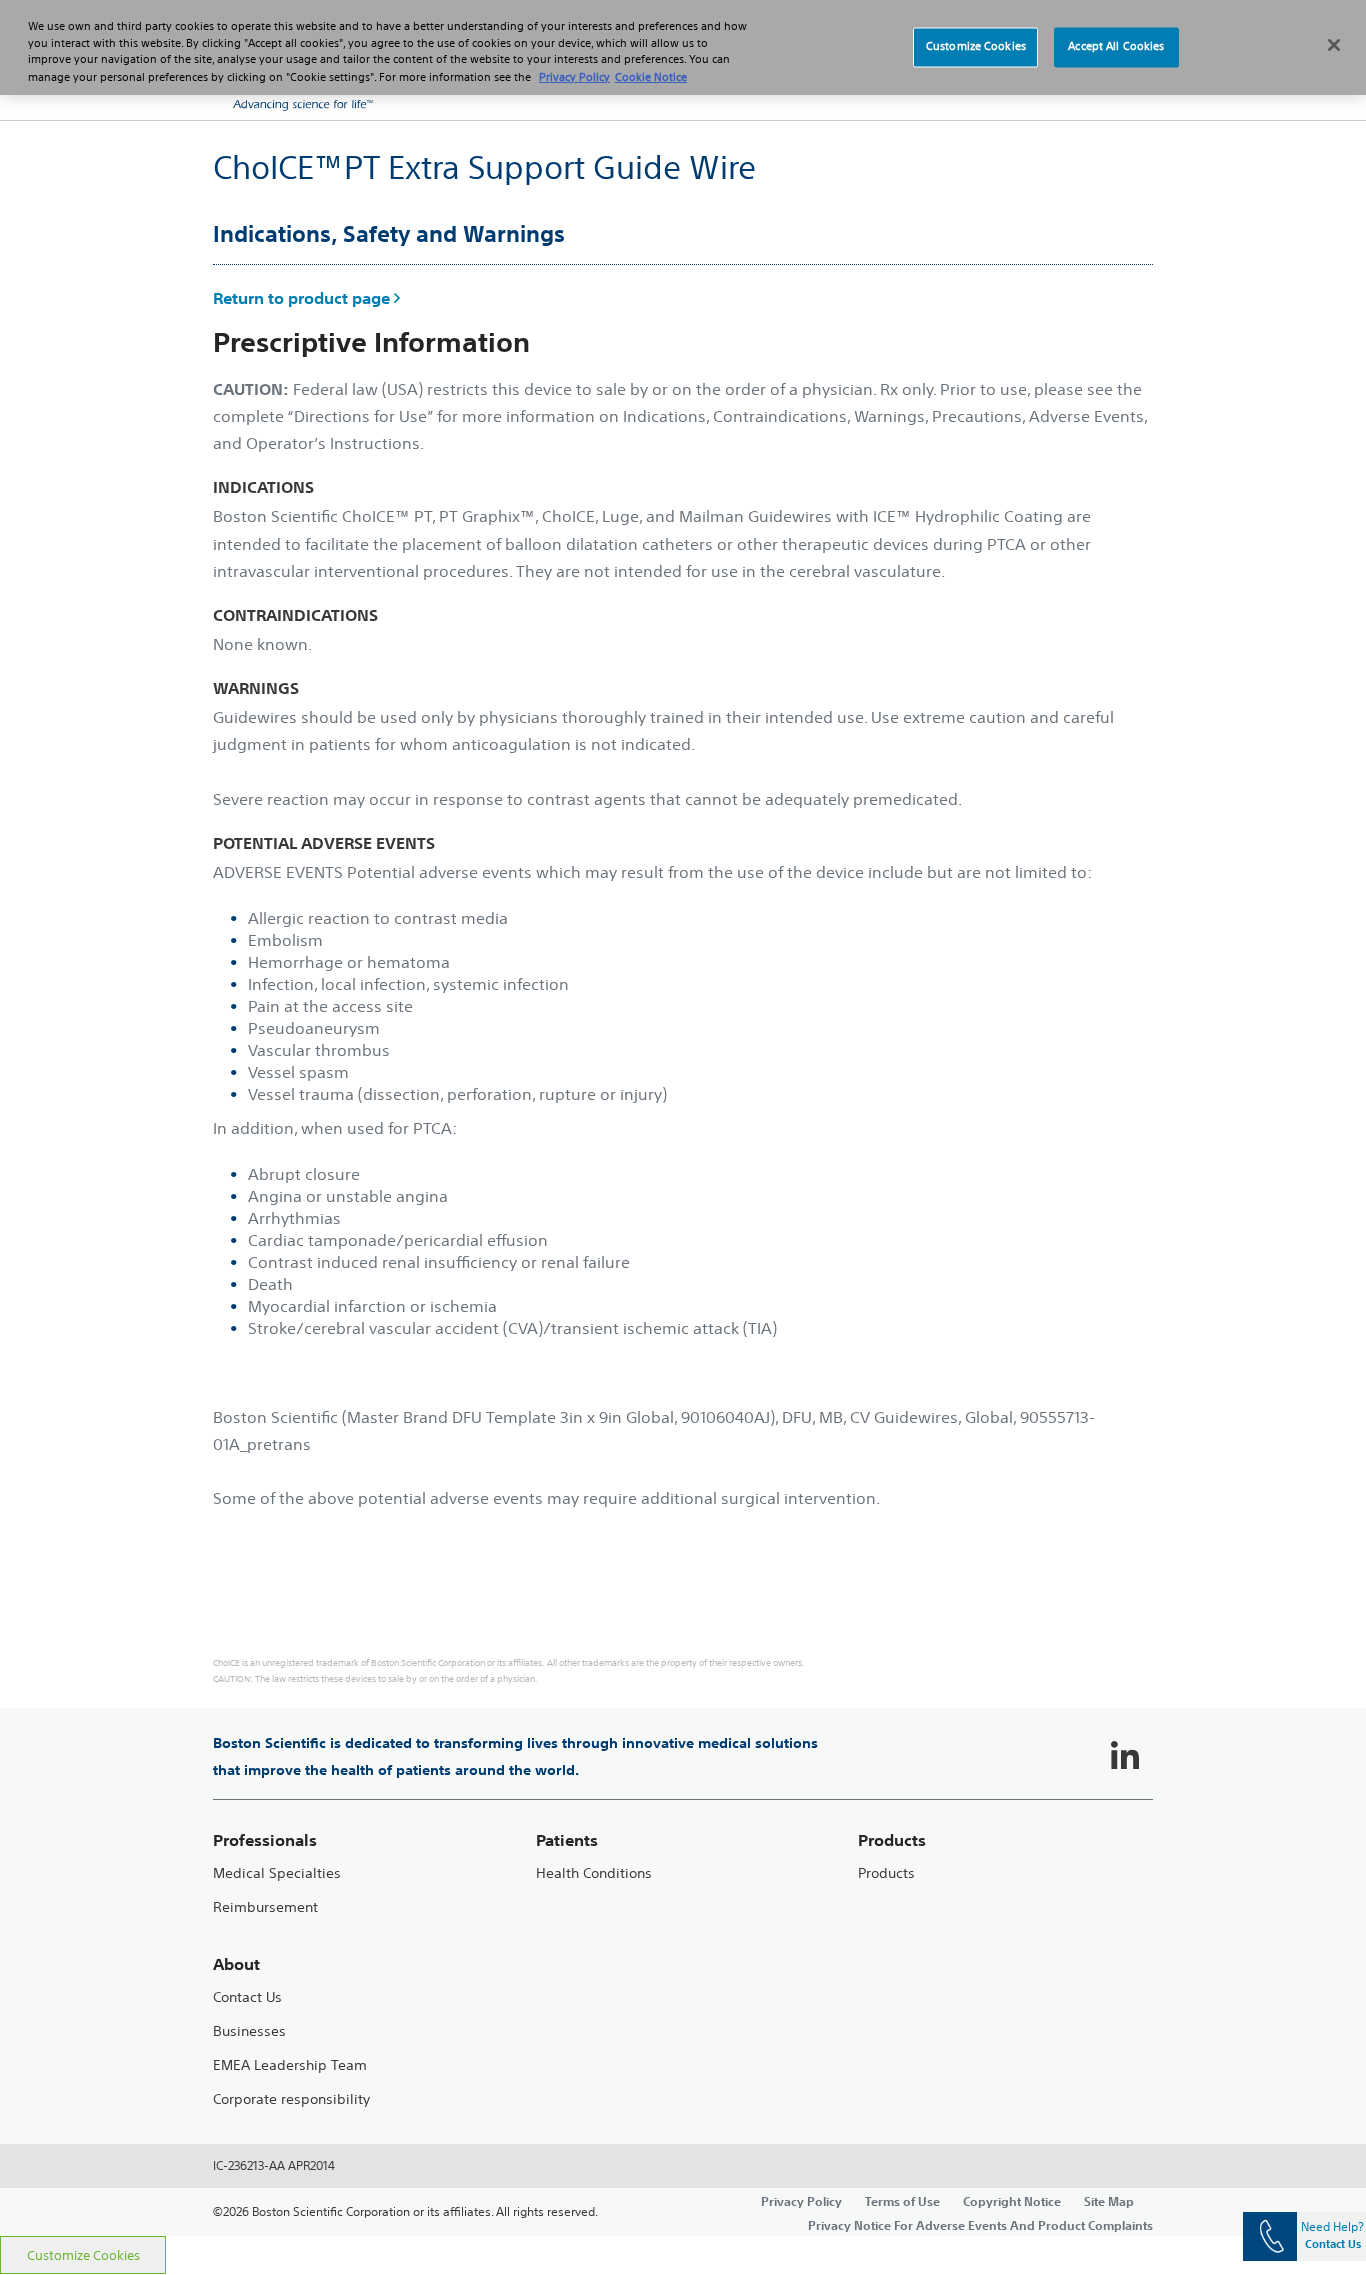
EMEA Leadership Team (290, 2065)
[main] (683, 1178)
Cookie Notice (651, 77)
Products (886, 1873)
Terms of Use (902, 2201)
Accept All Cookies (1116, 47)
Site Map (1109, 2201)
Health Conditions (594, 1873)
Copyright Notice (1012, 2201)
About (236, 1964)
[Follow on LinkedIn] (1125, 1757)
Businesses (249, 2031)
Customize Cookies (83, 2255)
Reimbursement (265, 1907)
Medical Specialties (277, 1873)
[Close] (1334, 45)
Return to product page (301, 298)
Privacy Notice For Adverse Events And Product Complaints (980, 2225)
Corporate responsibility (291, 2099)
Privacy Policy (801, 2201)
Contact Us (247, 1997)
